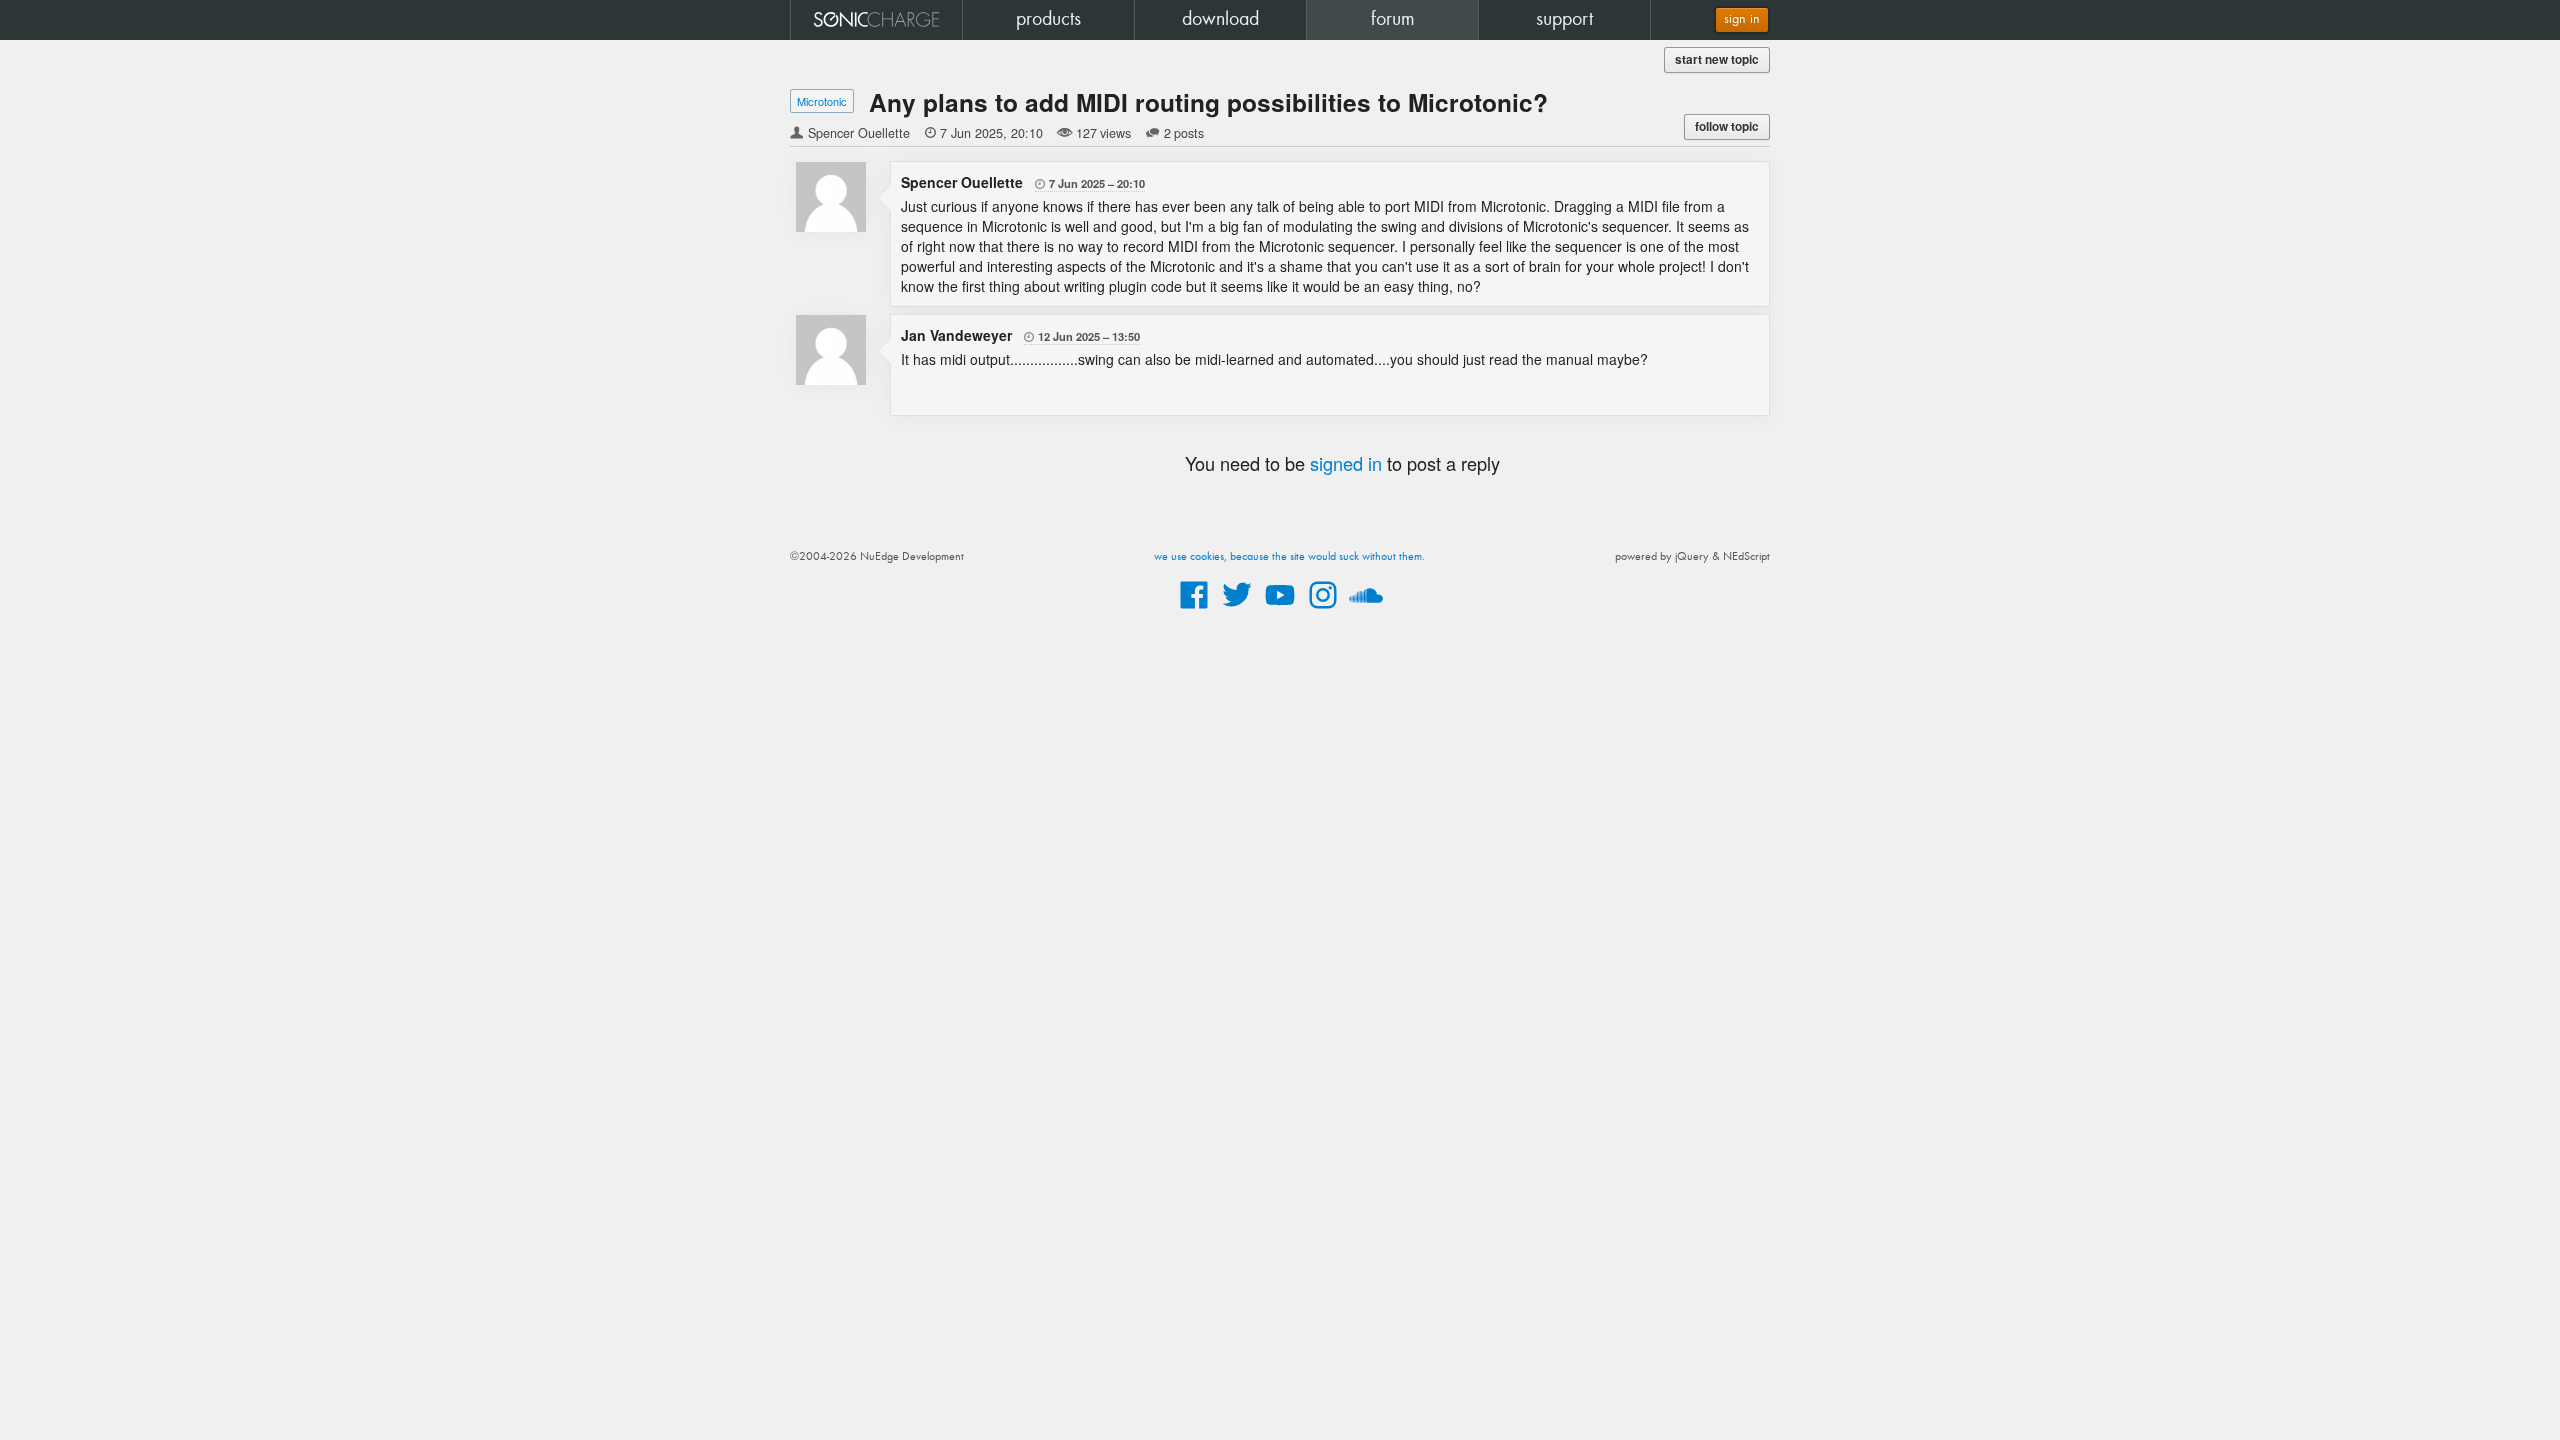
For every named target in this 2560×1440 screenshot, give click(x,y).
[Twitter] (1237, 610)
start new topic (1717, 59)
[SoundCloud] (1366, 610)
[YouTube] (1280, 610)
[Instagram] (1323, 610)
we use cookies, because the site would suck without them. (1289, 557)
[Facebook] (1194, 610)
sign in (1742, 19)
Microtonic (822, 101)
